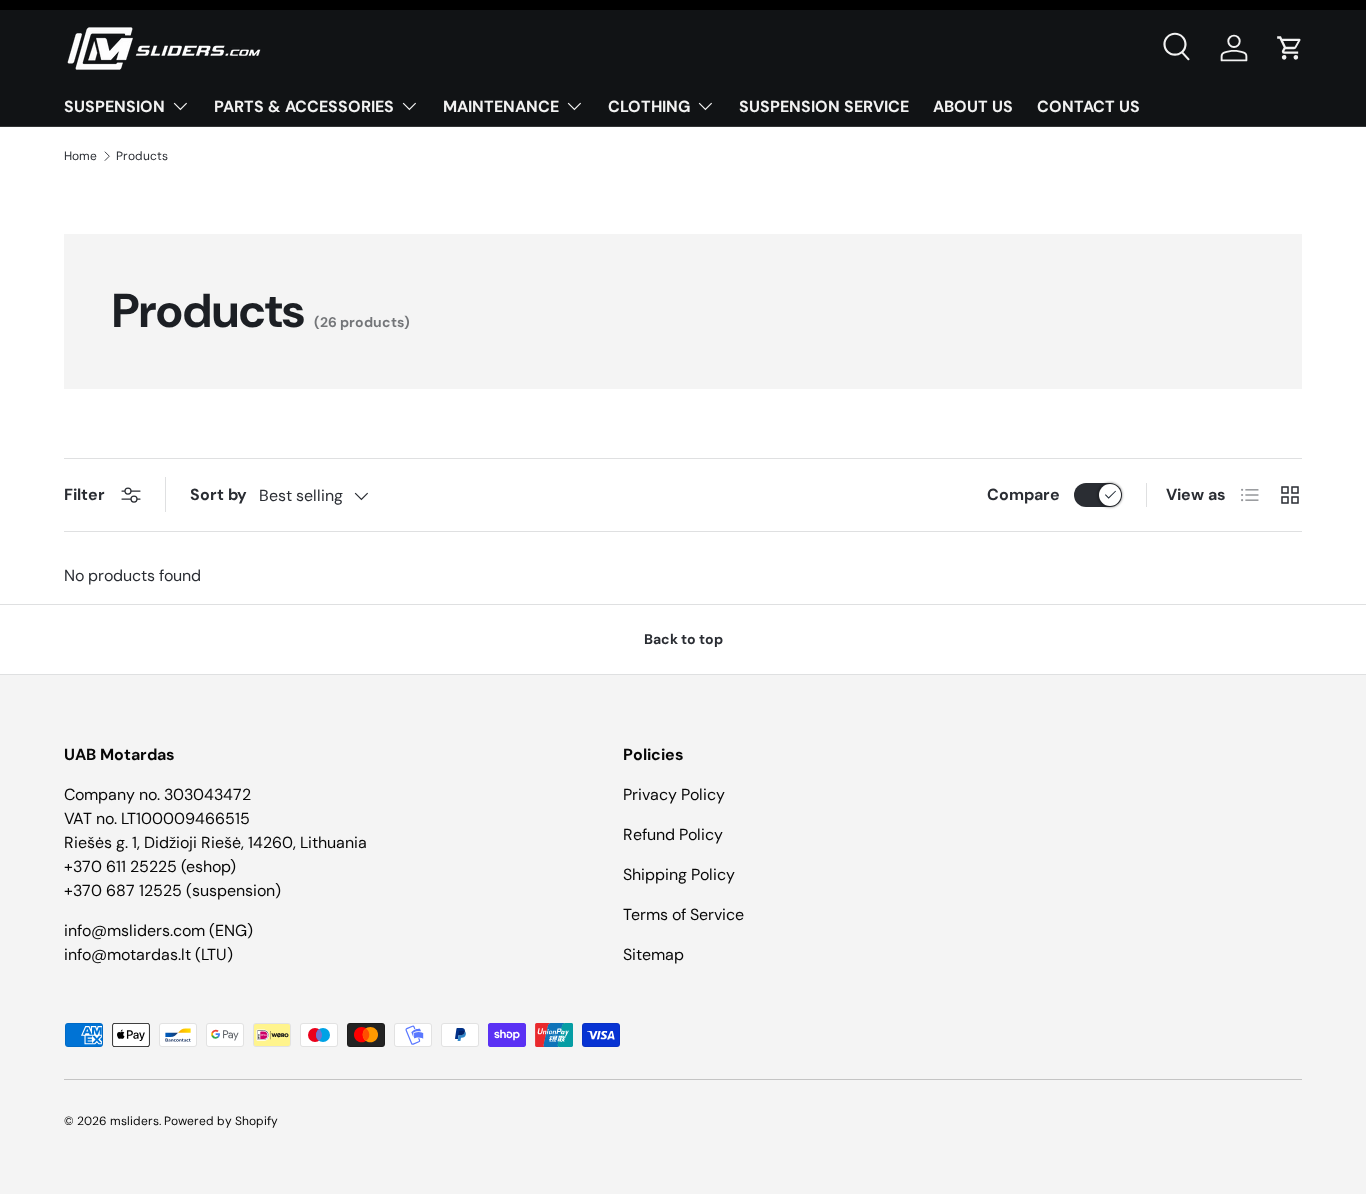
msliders (134, 1121)
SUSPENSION (114, 106)
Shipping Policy (679, 874)
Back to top (683, 639)
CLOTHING (649, 106)
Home (80, 156)
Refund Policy (673, 834)
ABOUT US (973, 106)
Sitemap (653, 954)
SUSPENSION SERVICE (824, 106)
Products (142, 156)
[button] (1290, 48)
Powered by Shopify (221, 1121)
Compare (1023, 494)
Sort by (218, 494)
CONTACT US (1088, 106)
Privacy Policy (674, 794)
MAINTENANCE (501, 106)
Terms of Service (683, 914)
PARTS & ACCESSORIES (304, 106)
